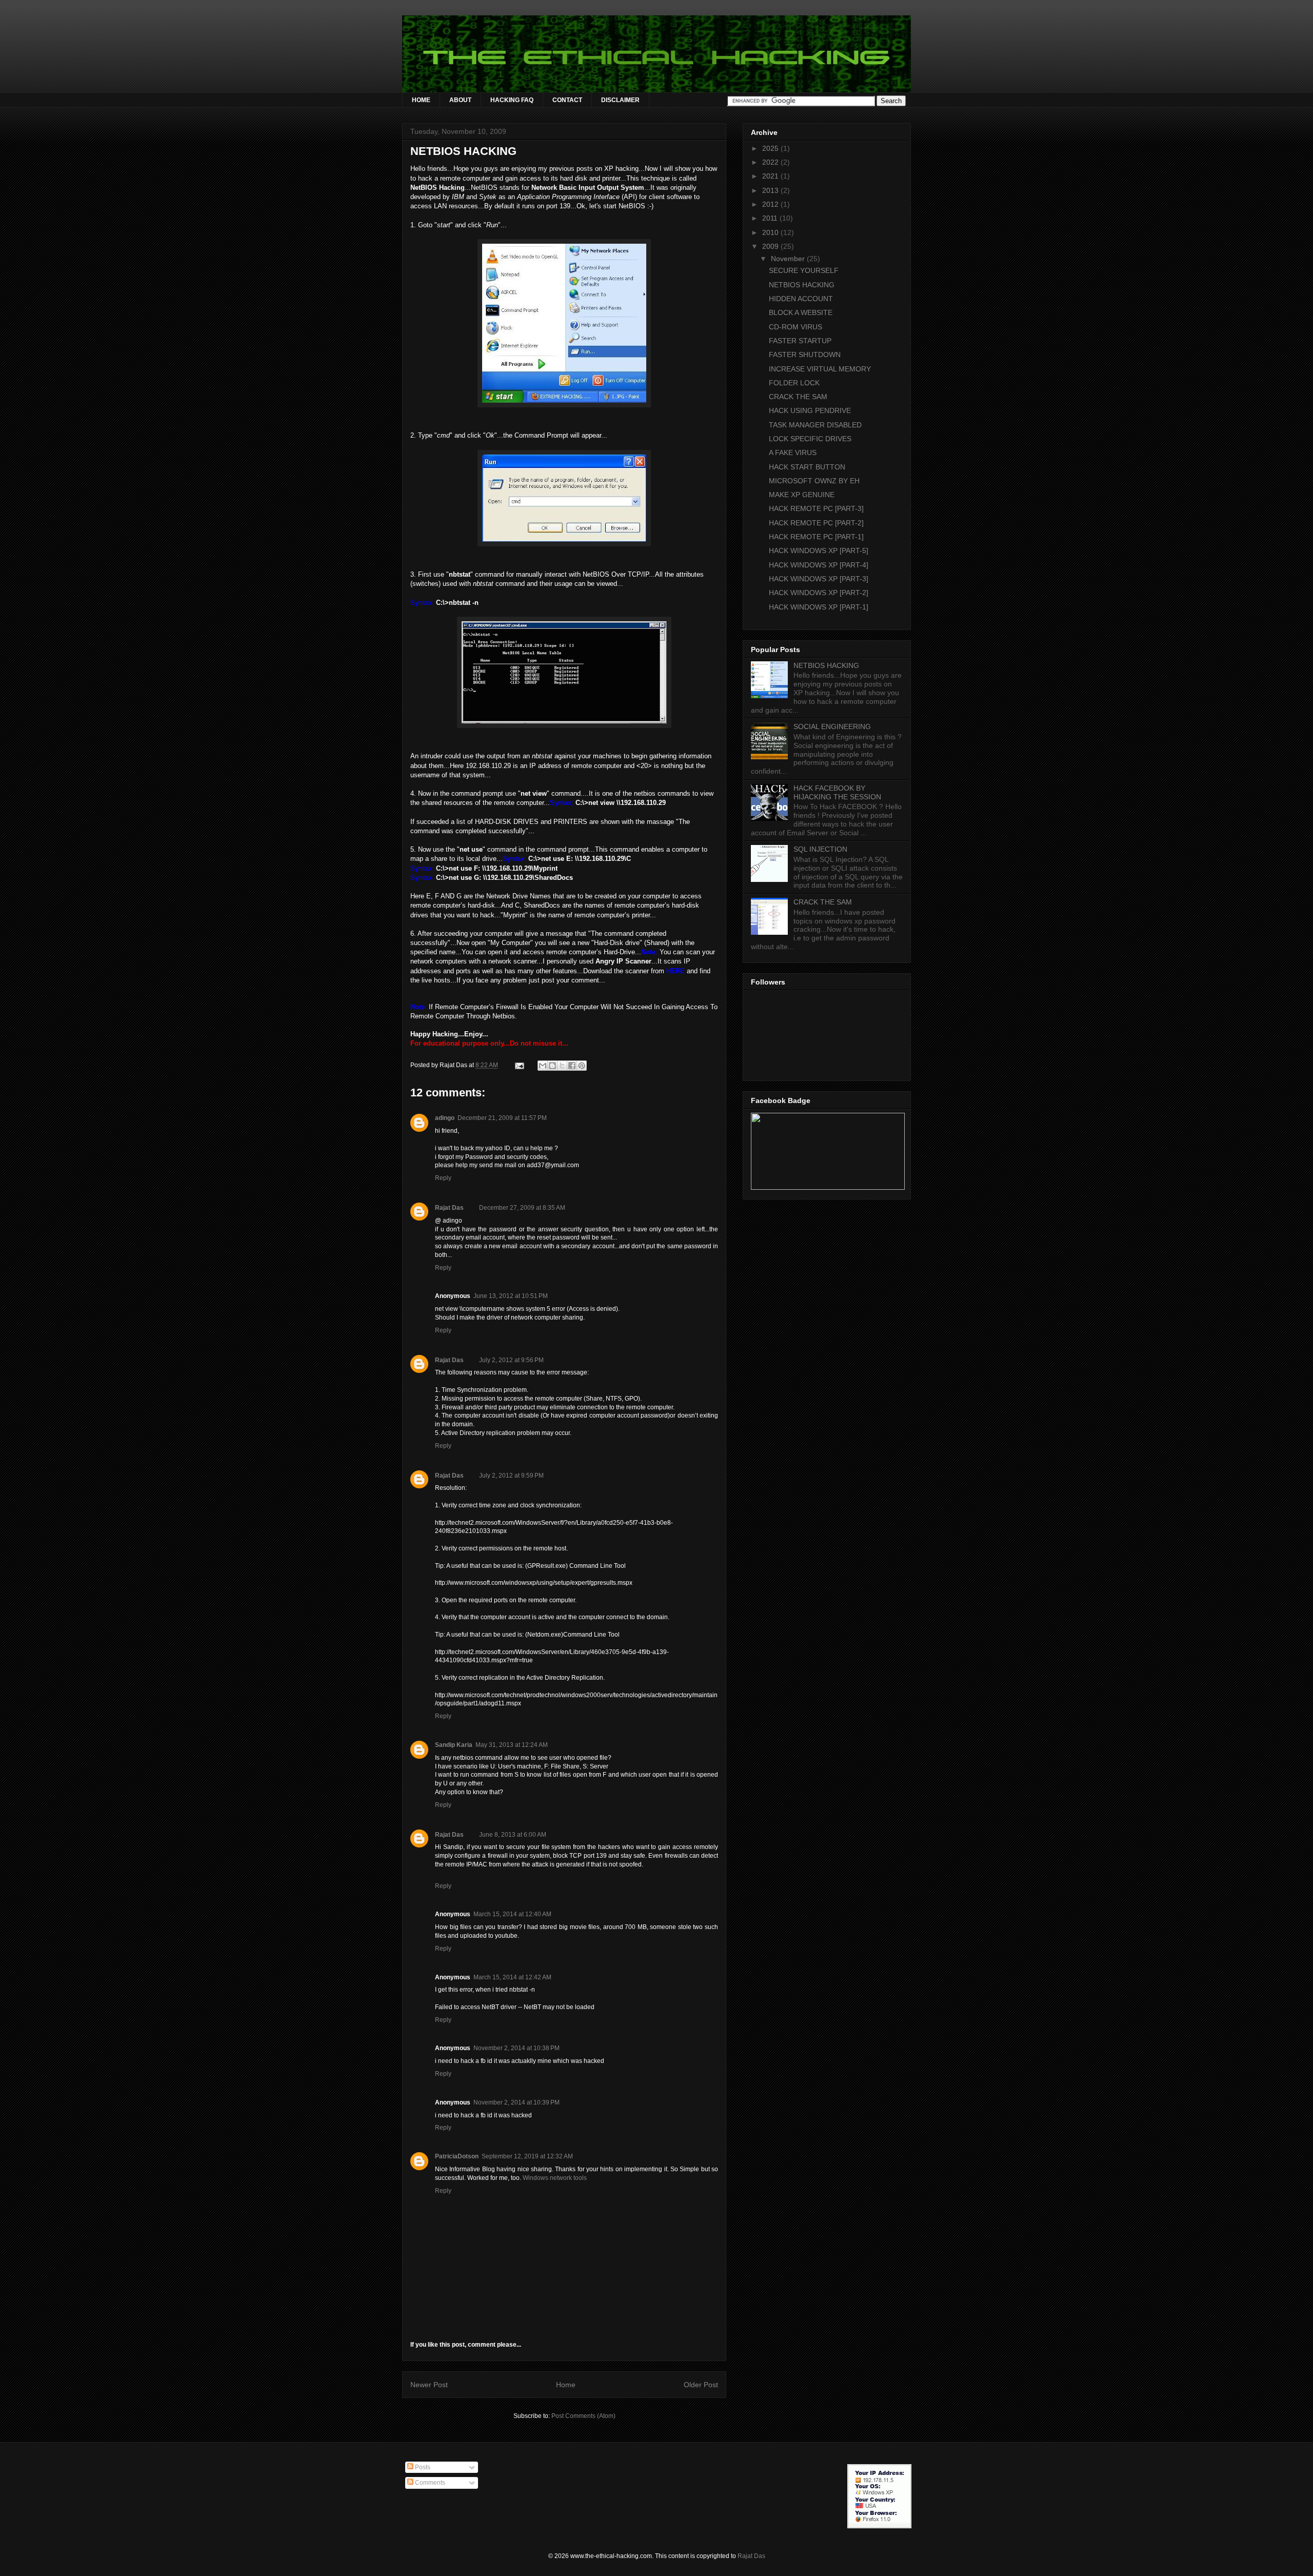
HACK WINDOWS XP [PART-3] (819, 579)
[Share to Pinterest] (582, 1066)
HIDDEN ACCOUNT (801, 299)
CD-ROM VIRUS (795, 327)
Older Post (701, 2385)
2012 (771, 204)
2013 (771, 190)
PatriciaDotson (457, 2156)
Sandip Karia (454, 1745)
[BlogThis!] (552, 1066)
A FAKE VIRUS (793, 453)
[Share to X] (562, 1066)
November (789, 259)
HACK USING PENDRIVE (810, 410)
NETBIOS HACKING (802, 285)
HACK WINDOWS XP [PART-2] (819, 593)
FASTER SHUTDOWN (805, 355)
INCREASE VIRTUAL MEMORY (820, 369)
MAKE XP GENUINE (802, 495)
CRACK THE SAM (798, 397)
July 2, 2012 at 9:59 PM (511, 1476)
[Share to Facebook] (572, 1066)
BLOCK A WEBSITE (801, 312)
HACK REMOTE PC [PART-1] (816, 537)
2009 (771, 246)
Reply (443, 1178)
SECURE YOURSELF (804, 270)
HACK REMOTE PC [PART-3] (816, 508)
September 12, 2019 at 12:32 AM (527, 2156)
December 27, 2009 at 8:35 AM (522, 1208)
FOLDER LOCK (794, 383)
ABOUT (460, 100)
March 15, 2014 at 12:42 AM (512, 1977)
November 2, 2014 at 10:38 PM (516, 2048)
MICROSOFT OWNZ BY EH (814, 481)
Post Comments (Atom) (583, 2416)
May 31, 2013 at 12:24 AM (512, 1745)
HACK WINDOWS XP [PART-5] (819, 550)
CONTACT (567, 100)
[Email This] (543, 1066)
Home (566, 2385)
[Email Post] (519, 1065)
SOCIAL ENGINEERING (832, 726)
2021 (771, 176)
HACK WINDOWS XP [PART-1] (819, 607)
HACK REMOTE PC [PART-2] (816, 523)
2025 (771, 148)
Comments (429, 2483)
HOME (421, 100)
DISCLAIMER (620, 100)
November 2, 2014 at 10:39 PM (516, 2102)
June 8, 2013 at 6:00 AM (513, 1835)
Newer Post (429, 2385)
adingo (445, 1118)
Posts (422, 2467)
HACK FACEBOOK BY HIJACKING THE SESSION (837, 792)
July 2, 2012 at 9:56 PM (511, 1360)
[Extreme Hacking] (828, 1187)
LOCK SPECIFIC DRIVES (810, 439)
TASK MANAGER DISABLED (815, 425)
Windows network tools (555, 2178)
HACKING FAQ (512, 100)
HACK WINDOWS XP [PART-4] (819, 565)
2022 (771, 162)
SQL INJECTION (820, 849)
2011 (771, 218)
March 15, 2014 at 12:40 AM (512, 1914)
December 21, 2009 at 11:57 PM (502, 1118)
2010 (771, 232)
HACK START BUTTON (807, 467)
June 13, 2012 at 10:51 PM (511, 1296)
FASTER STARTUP (800, 341)
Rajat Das (449, 1208)
